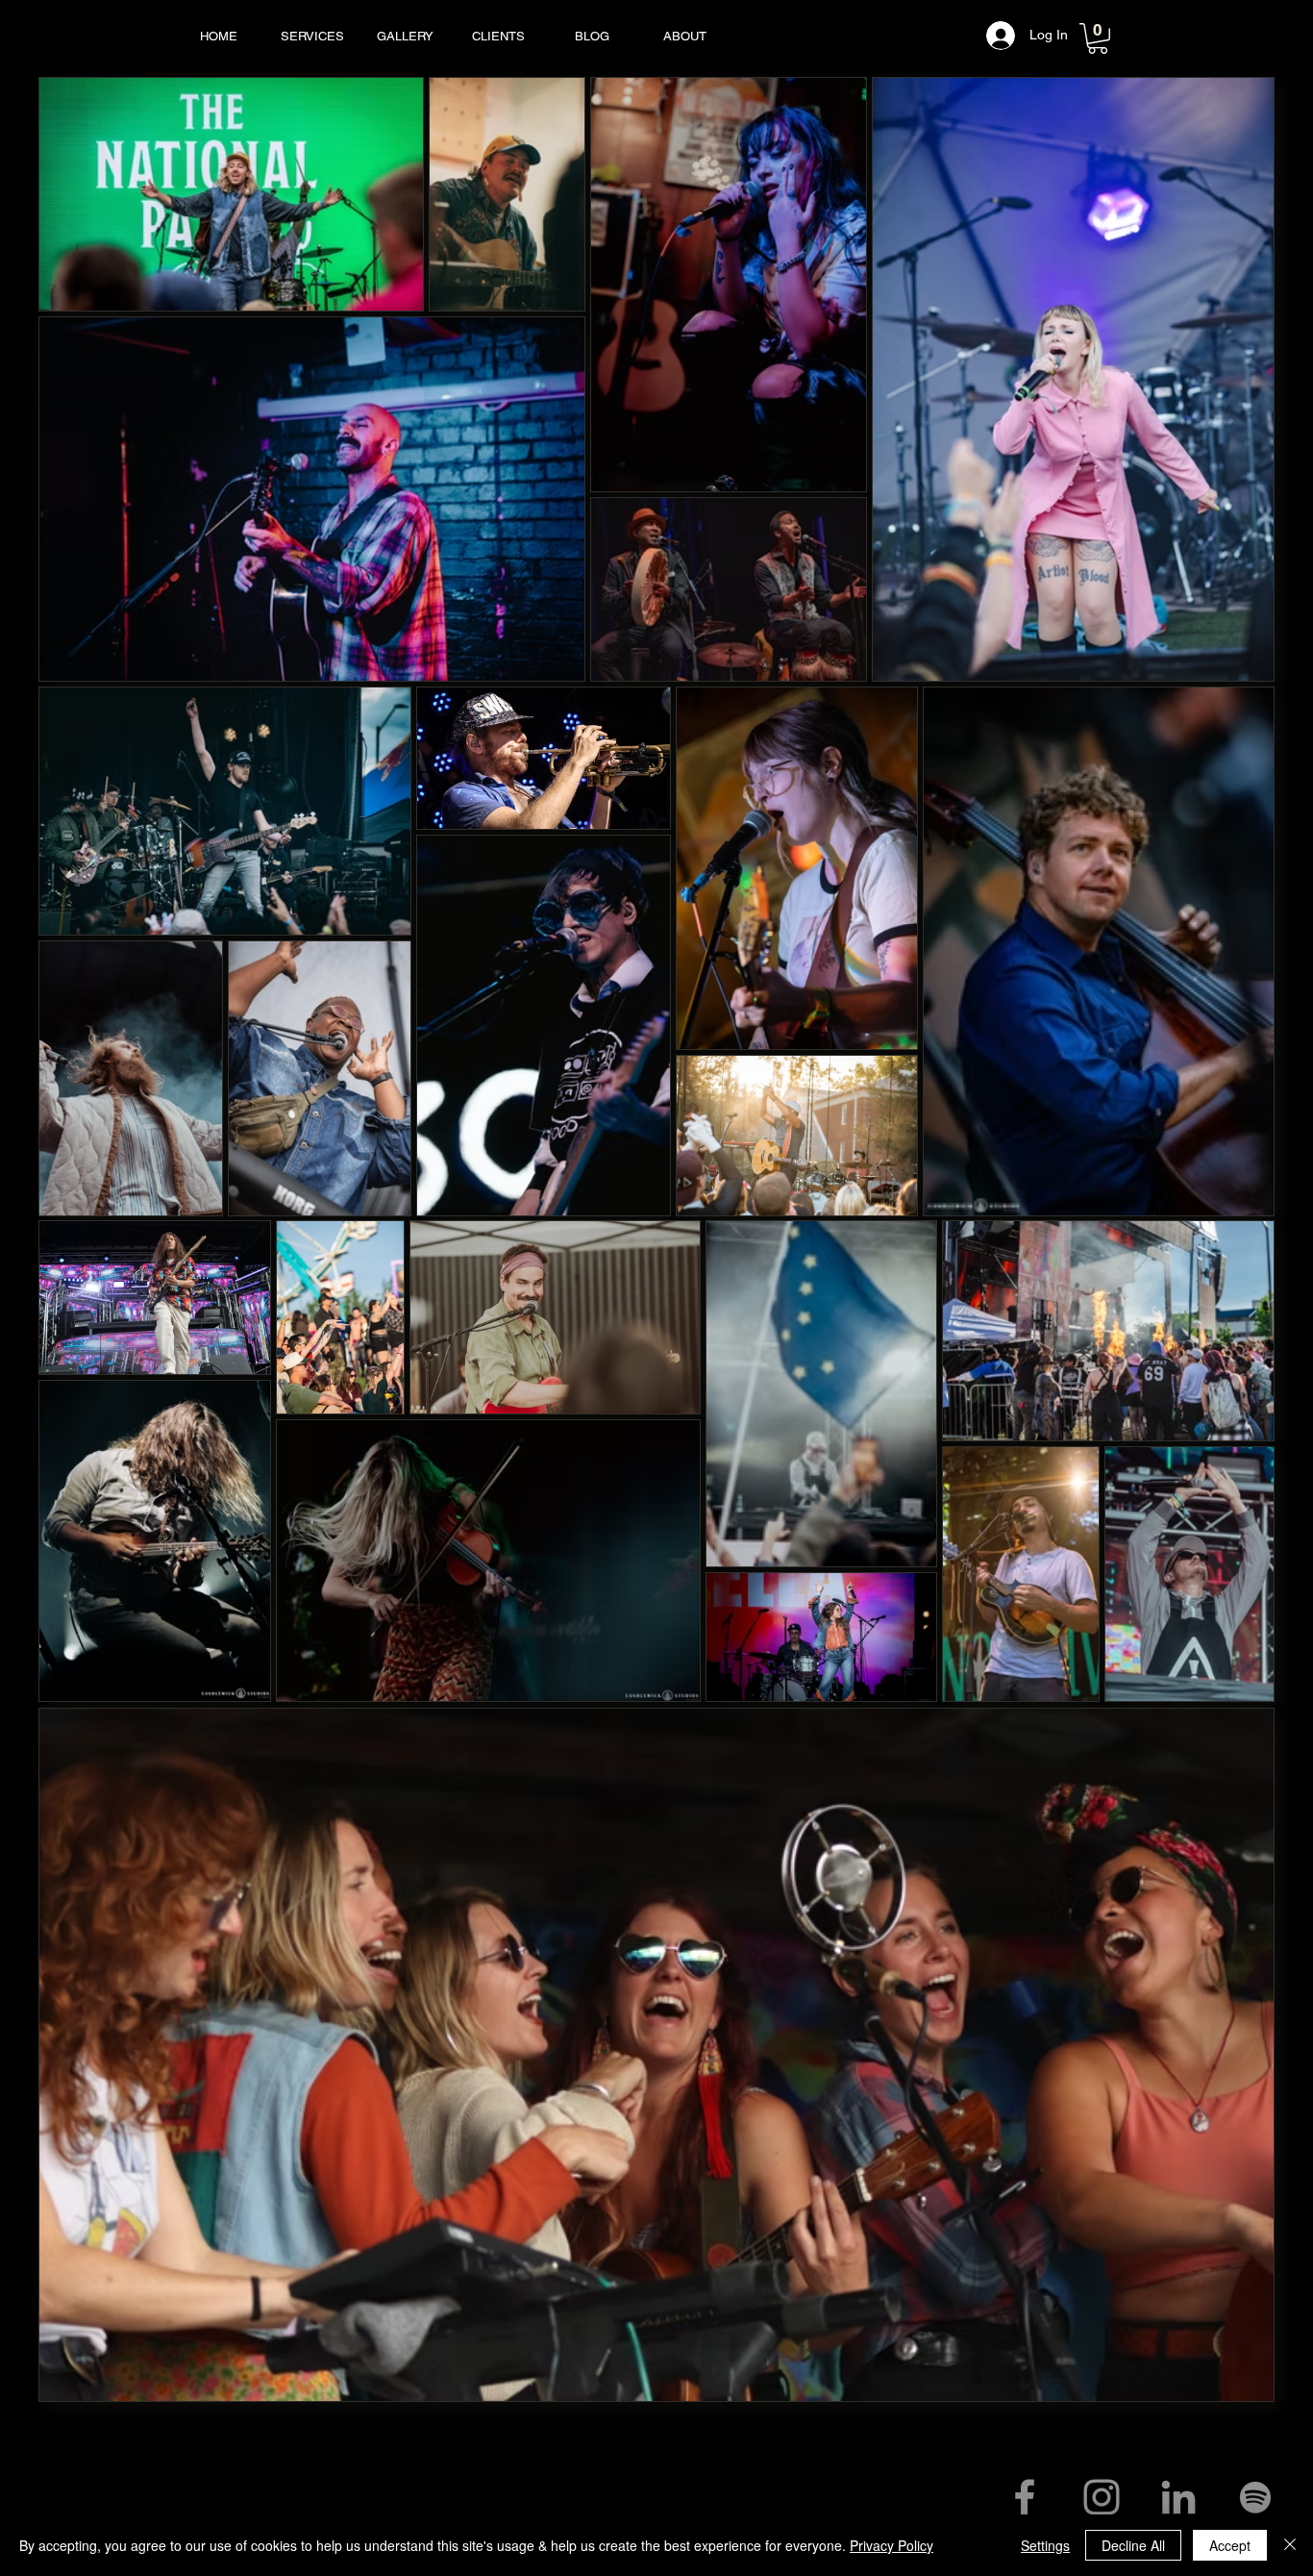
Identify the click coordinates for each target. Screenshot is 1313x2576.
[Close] (1290, 2545)
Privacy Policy (892, 2545)
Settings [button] (1045, 2545)
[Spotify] (1255, 2497)
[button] (1098, 38)
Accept (1230, 2545)
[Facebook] (1025, 2497)
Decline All (1133, 2545)
